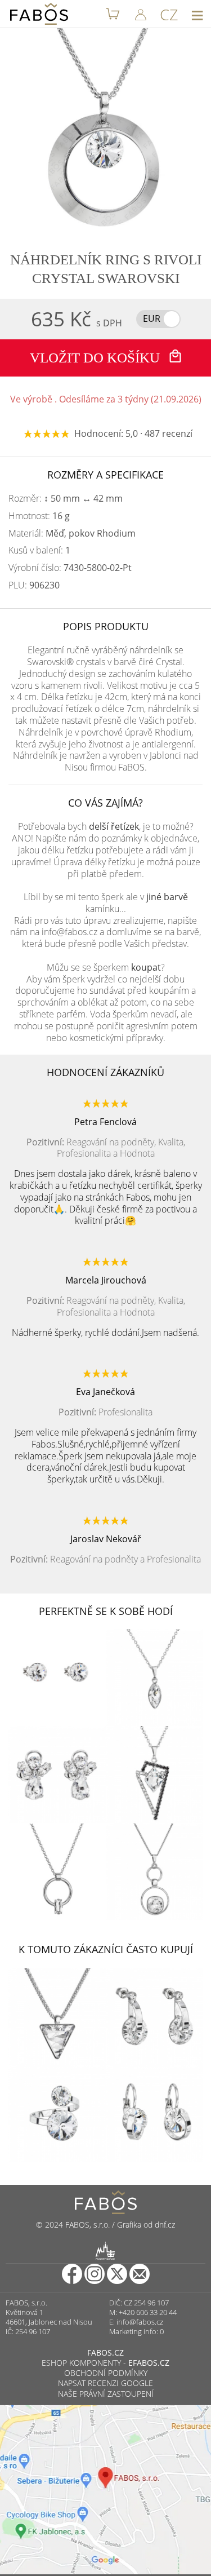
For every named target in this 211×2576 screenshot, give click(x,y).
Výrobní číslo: (70, 568)
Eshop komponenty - (105, 2363)
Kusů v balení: (39, 550)
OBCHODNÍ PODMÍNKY (106, 2373)
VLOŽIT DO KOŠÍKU (96, 358)
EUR (152, 318)
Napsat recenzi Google (105, 2383)
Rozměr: (66, 499)
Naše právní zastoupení (106, 2394)
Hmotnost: (39, 516)
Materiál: (72, 534)
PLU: (34, 585)
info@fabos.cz (140, 2322)
